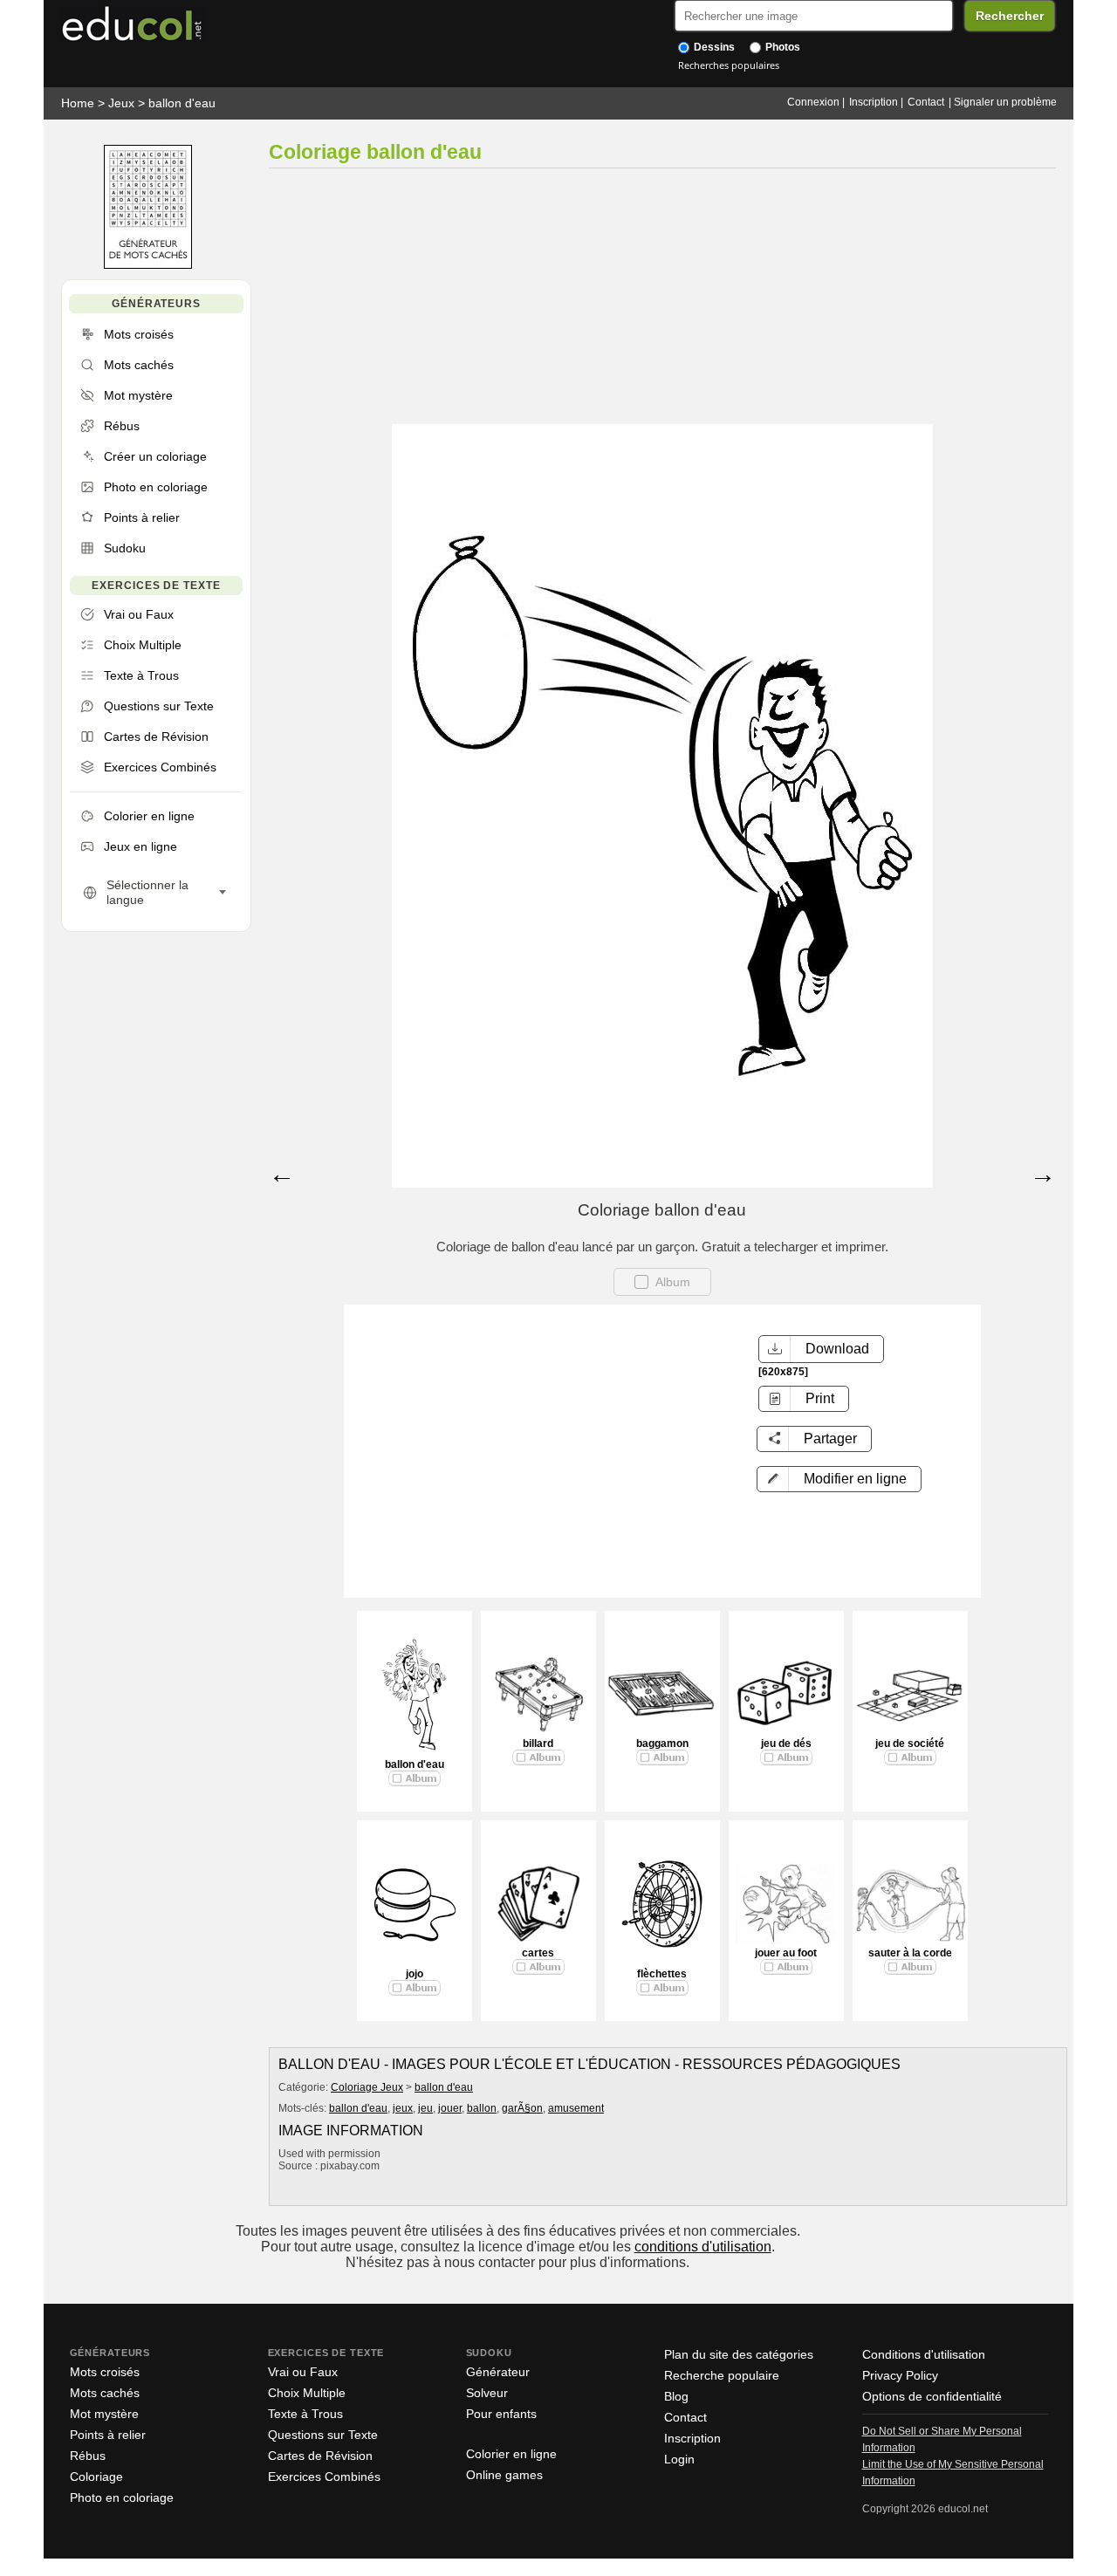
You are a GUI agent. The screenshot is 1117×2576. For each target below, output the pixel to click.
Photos (781, 47)
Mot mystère (104, 2414)
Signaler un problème (1005, 102)
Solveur (487, 2393)
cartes (538, 1953)
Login (679, 2459)
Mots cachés (105, 2393)
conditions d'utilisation (703, 2247)
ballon (482, 2108)
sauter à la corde (910, 1953)
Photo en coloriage (122, 2497)
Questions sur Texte (323, 2435)
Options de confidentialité (932, 2396)
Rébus (88, 2456)
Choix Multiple (307, 2393)
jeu (425, 2108)
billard (538, 1744)
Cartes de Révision (320, 2456)
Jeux (121, 103)
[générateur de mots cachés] (148, 265)
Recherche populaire (722, 2375)
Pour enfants (501, 2414)
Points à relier (108, 2435)
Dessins (713, 47)
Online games (504, 2475)
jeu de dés (786, 1744)
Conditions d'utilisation (924, 2354)
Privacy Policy (900, 2375)
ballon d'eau (182, 103)
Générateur (498, 2372)
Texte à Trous (305, 2414)
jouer (450, 2108)
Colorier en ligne (511, 2454)
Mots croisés (105, 2372)
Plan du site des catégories (739, 2354)
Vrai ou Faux (303, 2372)
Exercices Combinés (324, 2477)
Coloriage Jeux (367, 2087)
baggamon (662, 1744)
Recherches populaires (729, 65)
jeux (403, 2108)
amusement (576, 2108)
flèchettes (662, 1974)
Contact (926, 102)
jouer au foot (786, 1953)
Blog (676, 2396)
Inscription (874, 102)
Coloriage (96, 2477)
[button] (839, 1479)
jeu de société (910, 1744)
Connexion (813, 102)
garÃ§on (522, 2108)
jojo (415, 1974)
